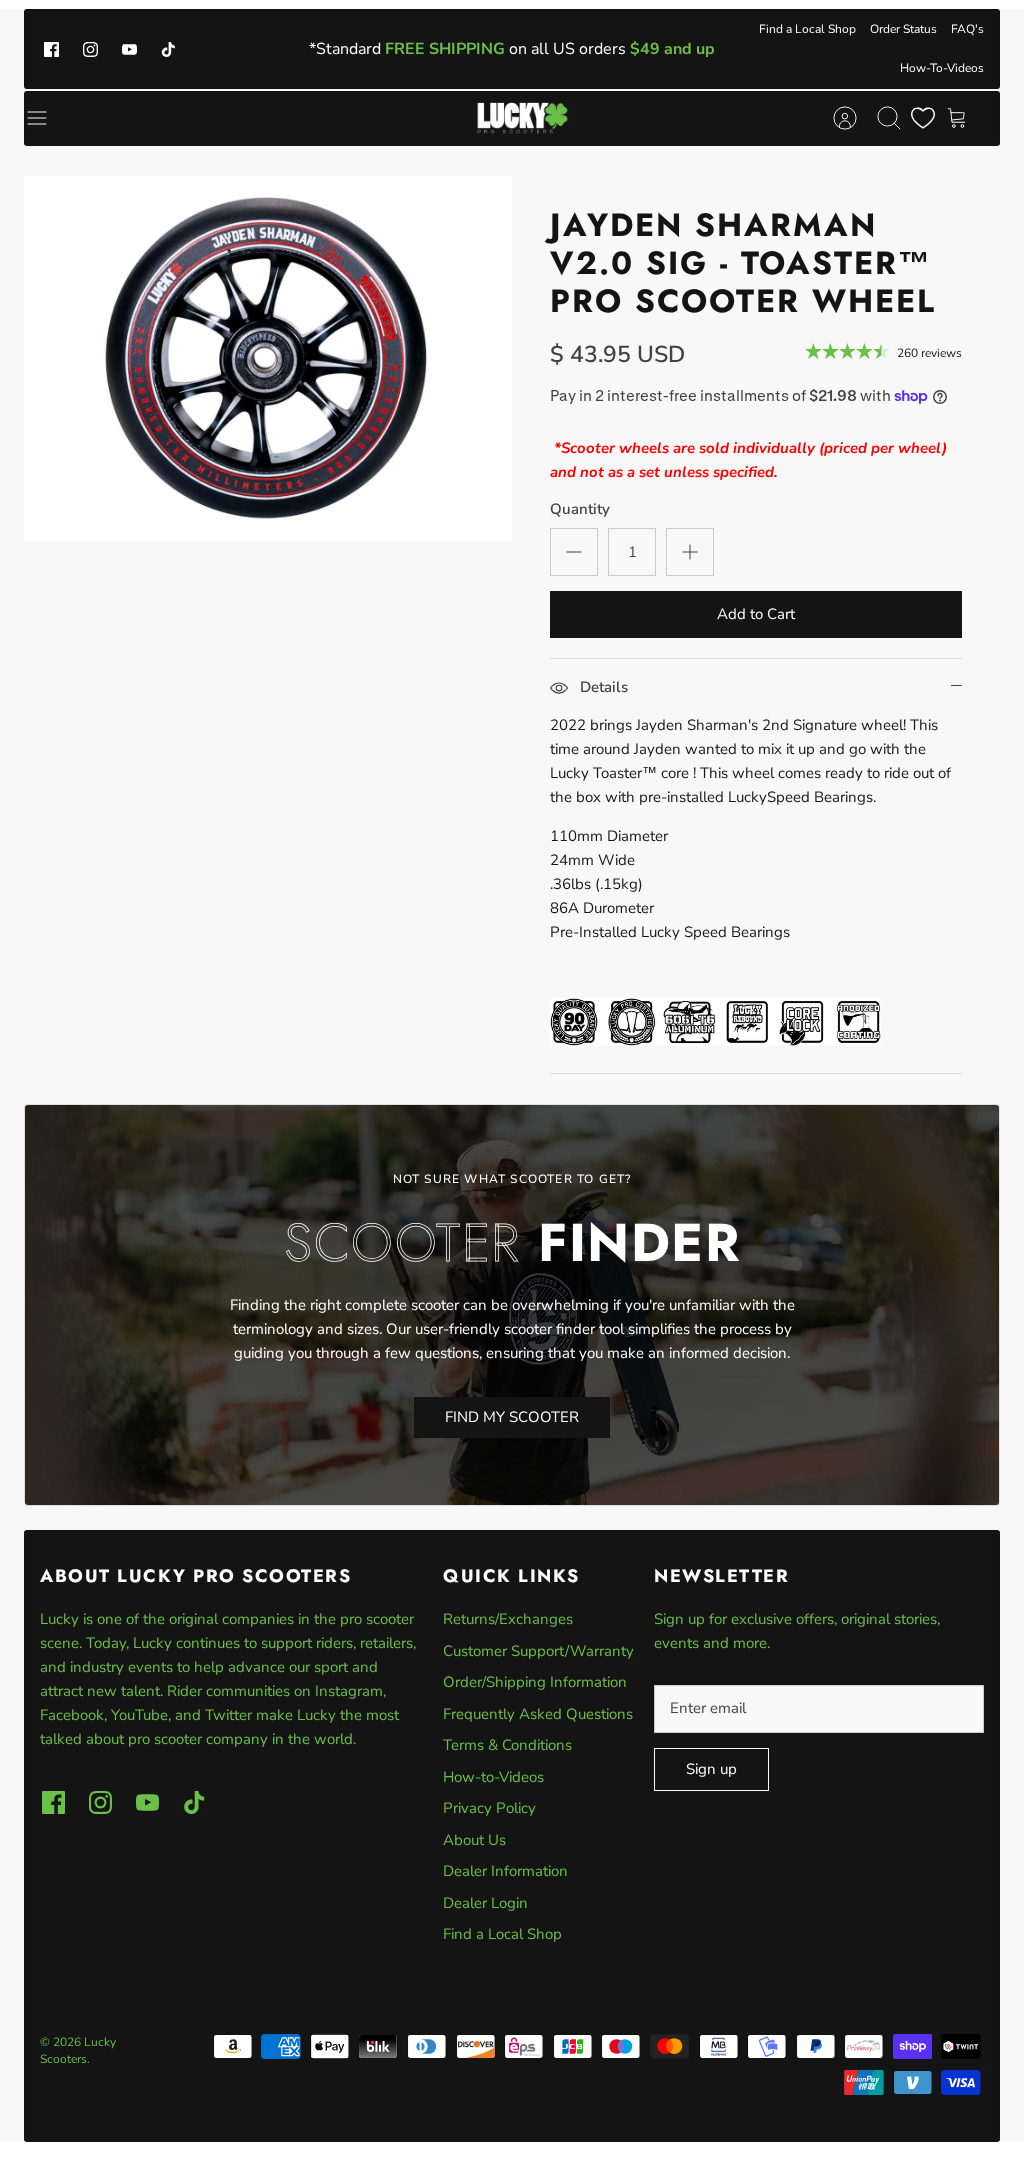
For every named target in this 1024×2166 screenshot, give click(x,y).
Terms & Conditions (507, 1745)
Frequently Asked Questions (538, 1714)
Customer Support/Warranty (538, 1651)
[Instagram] (90, 48)
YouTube (139, 1715)
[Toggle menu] (47, 118)
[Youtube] (129, 48)
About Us (474, 1840)
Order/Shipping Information (535, 1682)
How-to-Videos (493, 1777)
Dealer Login (485, 1903)
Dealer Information (505, 1871)
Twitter (230, 1715)
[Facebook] (51, 48)
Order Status (903, 29)
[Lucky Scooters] (522, 118)
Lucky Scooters (78, 2050)
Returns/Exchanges (508, 1619)
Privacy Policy (489, 1808)
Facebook (72, 1715)
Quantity (580, 509)
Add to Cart (756, 614)
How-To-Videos (942, 68)
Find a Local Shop (807, 29)
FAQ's (967, 29)
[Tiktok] (168, 48)
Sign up (711, 1769)
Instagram (349, 1691)
